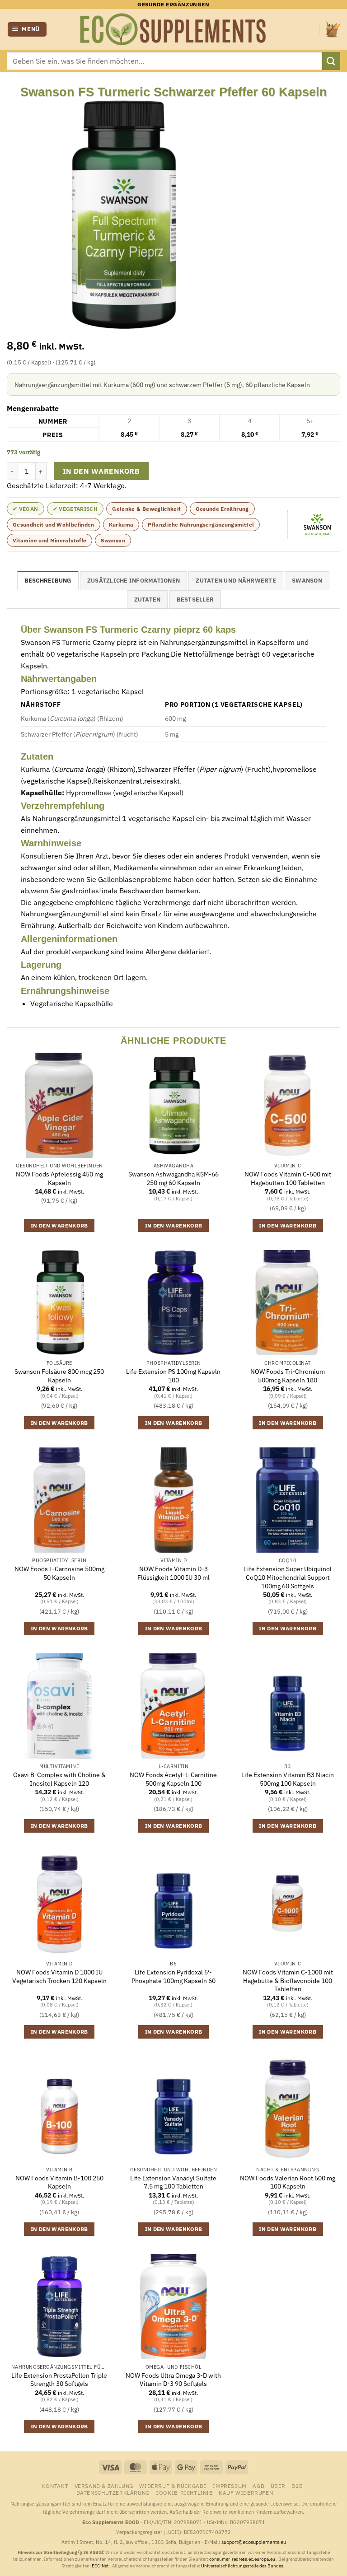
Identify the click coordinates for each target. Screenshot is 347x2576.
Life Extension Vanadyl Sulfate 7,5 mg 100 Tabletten (173, 2182)
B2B (297, 2486)
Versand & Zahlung (104, 2486)
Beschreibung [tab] (48, 581)
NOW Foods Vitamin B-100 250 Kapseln (59, 2182)
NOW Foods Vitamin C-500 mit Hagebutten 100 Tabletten (288, 1178)
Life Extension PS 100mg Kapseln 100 (173, 1376)
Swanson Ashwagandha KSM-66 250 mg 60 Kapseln (173, 1178)
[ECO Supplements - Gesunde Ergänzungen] (173, 29)
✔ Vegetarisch (75, 509)
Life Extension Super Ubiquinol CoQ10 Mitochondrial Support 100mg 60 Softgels (288, 1577)
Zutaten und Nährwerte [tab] (236, 581)
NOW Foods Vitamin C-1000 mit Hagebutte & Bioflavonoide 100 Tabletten (288, 1981)
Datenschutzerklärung (113, 2492)
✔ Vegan (26, 509)
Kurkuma (121, 525)
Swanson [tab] (307, 581)
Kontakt (55, 2486)
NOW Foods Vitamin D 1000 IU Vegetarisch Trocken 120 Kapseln (59, 1976)
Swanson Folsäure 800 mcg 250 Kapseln (59, 1376)
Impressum (230, 2486)
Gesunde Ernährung (222, 509)
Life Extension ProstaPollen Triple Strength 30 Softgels (59, 2380)
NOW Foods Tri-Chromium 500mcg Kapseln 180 (288, 1376)
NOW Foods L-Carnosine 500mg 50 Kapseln (59, 1573)
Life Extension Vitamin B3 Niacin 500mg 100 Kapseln (288, 1779)
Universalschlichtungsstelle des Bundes (243, 2566)
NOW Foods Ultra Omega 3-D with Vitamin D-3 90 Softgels (173, 2380)
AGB (258, 2486)
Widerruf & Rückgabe (173, 2486)
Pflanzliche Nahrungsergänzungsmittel (201, 525)
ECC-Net (101, 2566)
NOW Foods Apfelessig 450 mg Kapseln (59, 1178)
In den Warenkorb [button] (59, 1225)
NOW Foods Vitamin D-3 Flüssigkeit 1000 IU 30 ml (173, 1573)
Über (278, 2486)
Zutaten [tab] (148, 600)
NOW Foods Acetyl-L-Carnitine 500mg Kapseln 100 (173, 1779)
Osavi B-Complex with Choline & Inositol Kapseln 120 (59, 1779)
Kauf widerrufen (246, 2492)
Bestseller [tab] (195, 600)
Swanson (113, 540)
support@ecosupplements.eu (254, 2542)
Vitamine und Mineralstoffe (49, 540)
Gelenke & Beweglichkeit (146, 509)
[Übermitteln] (331, 61)
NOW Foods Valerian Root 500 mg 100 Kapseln (288, 2182)
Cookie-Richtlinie (184, 2492)
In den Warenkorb (101, 471)
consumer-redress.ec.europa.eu (243, 2559)
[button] (27, 30)
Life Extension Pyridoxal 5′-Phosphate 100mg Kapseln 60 (173, 1976)
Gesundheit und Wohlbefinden (54, 525)
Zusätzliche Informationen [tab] (134, 581)
